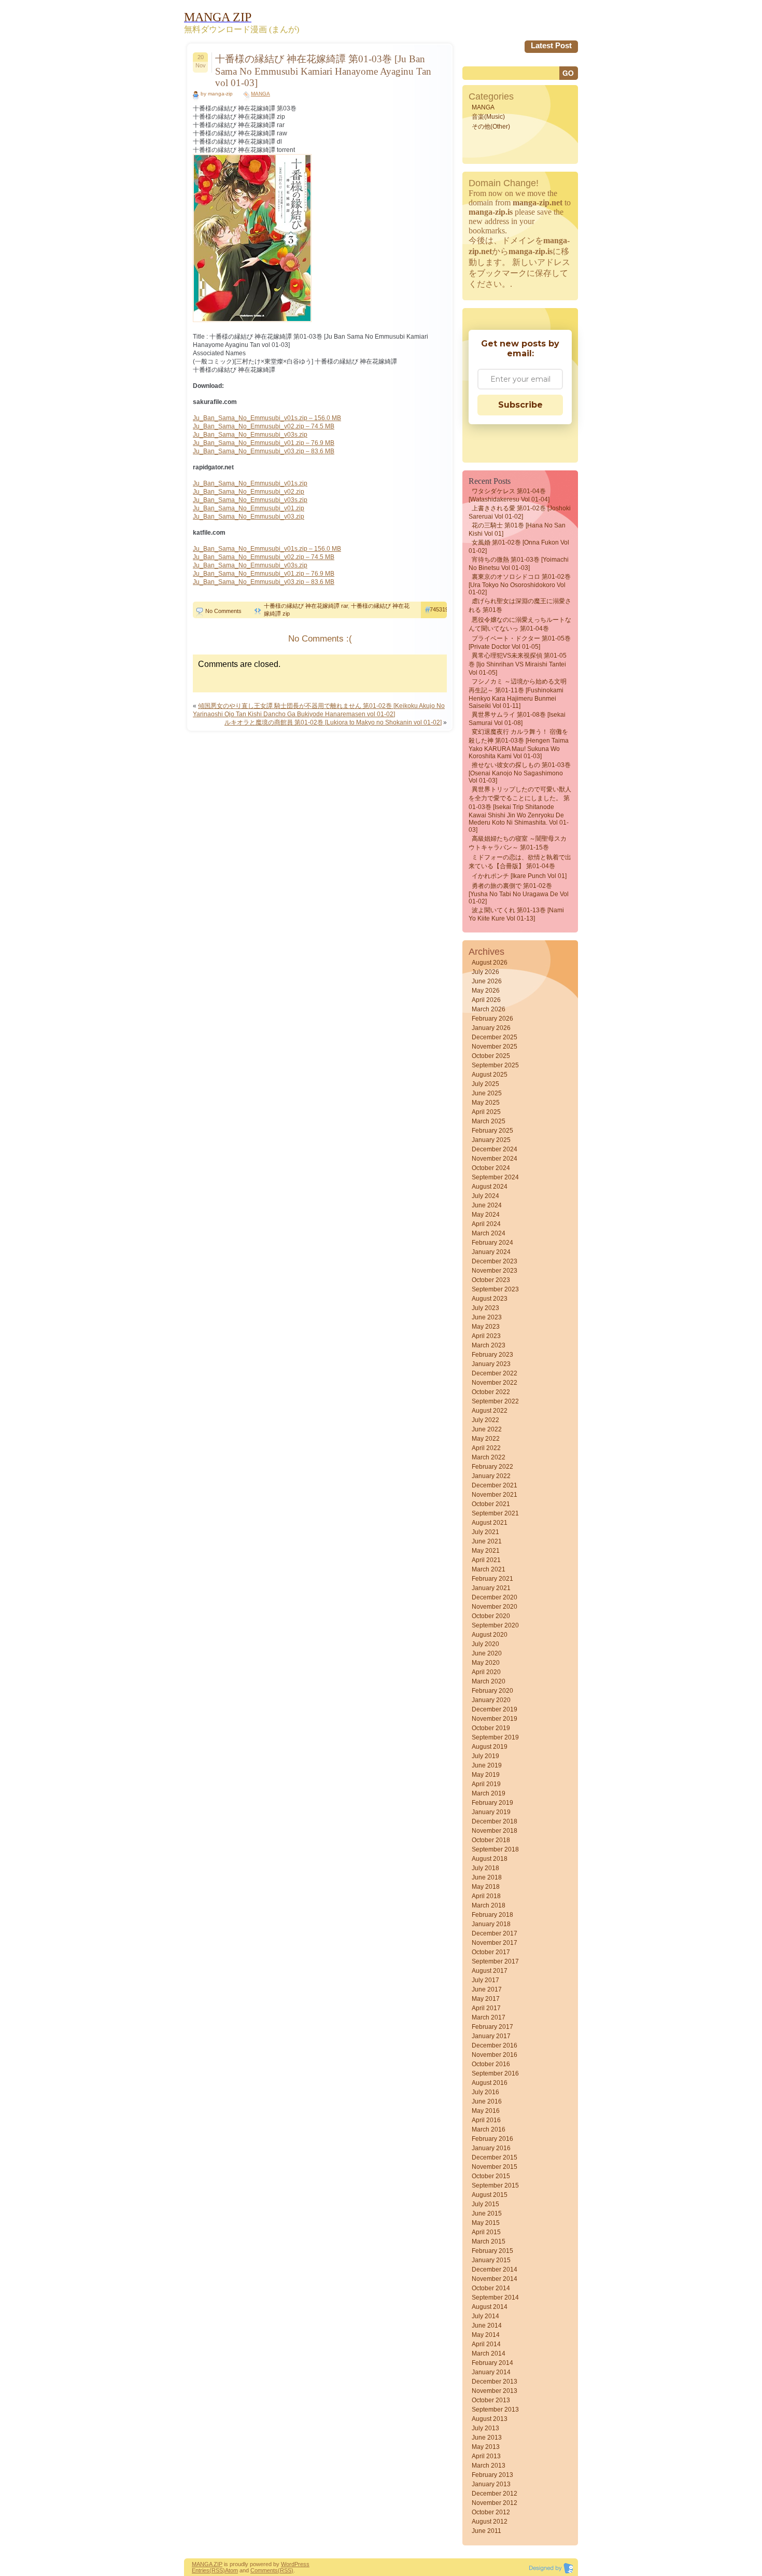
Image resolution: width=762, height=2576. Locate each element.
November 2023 (495, 1271)
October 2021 (491, 1504)
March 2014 (489, 2354)
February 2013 (492, 2475)
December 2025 (495, 1037)
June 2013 (487, 2438)
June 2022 (487, 1429)
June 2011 (486, 2531)
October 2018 (491, 1840)
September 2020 (495, 1625)
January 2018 (491, 1924)
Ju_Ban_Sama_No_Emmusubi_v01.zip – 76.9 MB (264, 443)
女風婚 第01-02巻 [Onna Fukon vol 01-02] (519, 547)
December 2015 (495, 2157)
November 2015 (495, 2167)
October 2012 (491, 2512)
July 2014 (485, 2316)
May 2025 (486, 1103)
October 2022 (491, 1392)
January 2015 (491, 2260)
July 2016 (485, 2092)
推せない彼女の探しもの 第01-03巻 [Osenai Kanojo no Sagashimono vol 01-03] (520, 773)
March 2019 (489, 1793)
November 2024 (495, 1159)
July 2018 (485, 1868)
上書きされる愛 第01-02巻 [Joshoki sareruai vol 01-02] (520, 512)
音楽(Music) (488, 117)
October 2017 (491, 1952)
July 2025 (485, 1084)
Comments (264, 2570)
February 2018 (492, 1915)
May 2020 (486, 1663)
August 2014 (490, 2307)
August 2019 (490, 1747)
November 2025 (495, 1047)
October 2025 (491, 1056)
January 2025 (491, 1140)
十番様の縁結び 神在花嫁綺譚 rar (306, 606)
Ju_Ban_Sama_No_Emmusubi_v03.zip (249, 517)
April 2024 (486, 1224)
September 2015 (495, 2185)
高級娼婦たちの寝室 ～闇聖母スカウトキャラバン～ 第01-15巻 (518, 843)
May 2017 (486, 1999)
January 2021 (491, 1588)
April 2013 (486, 2456)
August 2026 (490, 963)
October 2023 (491, 1280)
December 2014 (495, 2269)
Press (302, 2564)
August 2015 (490, 2195)
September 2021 (495, 1513)
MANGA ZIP (207, 2564)
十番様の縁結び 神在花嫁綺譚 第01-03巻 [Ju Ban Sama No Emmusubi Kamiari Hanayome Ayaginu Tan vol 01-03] (323, 71)
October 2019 (491, 1728)
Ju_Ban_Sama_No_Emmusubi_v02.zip (249, 492)
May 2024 (486, 1215)
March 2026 (489, 1009)
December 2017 (495, 1933)
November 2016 (495, 2055)
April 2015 (486, 2232)
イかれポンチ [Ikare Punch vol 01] (519, 876)
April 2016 (486, 2120)
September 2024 (495, 1177)
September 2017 (495, 1961)
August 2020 (490, 1635)
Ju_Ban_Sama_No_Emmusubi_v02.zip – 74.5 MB (264, 426)
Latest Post (551, 45)
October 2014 (491, 2288)
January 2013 (491, 2484)
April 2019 (486, 1784)
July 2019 (485, 1756)
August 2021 (490, 1523)
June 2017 (487, 1989)
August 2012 (490, 2522)
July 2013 (485, 2428)
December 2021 (495, 1485)
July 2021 (485, 1532)
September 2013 (495, 2410)
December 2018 (495, 1821)
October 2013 (491, 2400)
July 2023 (485, 1308)
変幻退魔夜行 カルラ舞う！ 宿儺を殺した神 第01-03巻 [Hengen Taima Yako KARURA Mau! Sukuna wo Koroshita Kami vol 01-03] (519, 744)
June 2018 (487, 1877)
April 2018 (486, 1896)
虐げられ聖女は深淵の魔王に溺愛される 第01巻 (520, 605)
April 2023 (486, 1336)
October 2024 (491, 1168)
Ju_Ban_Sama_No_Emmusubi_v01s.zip (250, 483)
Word (288, 2564)
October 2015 (491, 2176)
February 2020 (492, 1691)
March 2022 (489, 1457)
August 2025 (490, 1075)
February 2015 (492, 2251)
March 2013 (489, 2466)
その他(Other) (491, 127)
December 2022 (495, 1373)
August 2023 (490, 1299)
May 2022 (486, 1439)
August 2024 (490, 1187)
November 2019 (495, 1719)
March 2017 (489, 2017)
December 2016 (495, 2045)
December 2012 (495, 2494)
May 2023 (486, 1327)
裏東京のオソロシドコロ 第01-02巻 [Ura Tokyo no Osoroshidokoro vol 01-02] (520, 584)
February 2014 (492, 2363)
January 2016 (491, 2148)
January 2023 (491, 1364)
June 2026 (487, 981)
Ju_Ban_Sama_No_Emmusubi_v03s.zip (250, 435)
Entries (201, 2570)
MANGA (260, 94)
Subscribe (520, 405)
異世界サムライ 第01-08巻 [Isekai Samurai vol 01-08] (517, 719)
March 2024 (489, 1233)
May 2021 (486, 1551)
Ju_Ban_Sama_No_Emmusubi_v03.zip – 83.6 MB (264, 451)
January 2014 (491, 2372)
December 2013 (495, 2382)
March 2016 (489, 2129)
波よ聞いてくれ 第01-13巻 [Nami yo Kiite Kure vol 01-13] (516, 914)
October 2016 (491, 2064)
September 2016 (495, 2073)
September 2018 (495, 1849)
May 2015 (486, 2223)
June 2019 (487, 1765)
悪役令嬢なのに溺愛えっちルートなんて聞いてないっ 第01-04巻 (520, 624)
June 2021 (487, 1541)
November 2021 (495, 1495)
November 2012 (495, 2503)
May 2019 (486, 1775)
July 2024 (485, 1196)
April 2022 (486, 1448)
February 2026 (492, 1019)
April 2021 (486, 1560)
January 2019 (491, 1812)
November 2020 (495, 1607)
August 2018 (490, 1859)
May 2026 (486, 991)
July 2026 (485, 972)
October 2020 (491, 1616)
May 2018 (486, 1887)
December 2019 (495, 1709)
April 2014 (486, 2344)
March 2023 (489, 1345)
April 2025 (486, 1112)
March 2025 (489, 1121)
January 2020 (491, 1700)
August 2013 (490, 2419)
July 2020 (485, 1644)
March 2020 (489, 1681)
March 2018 (489, 1905)
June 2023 (487, 1317)
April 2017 (486, 2008)
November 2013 (495, 2391)
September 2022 (495, 1401)
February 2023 (492, 1355)
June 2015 (487, 2213)
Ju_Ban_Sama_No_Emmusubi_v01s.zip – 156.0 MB (267, 418)
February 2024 (492, 1243)
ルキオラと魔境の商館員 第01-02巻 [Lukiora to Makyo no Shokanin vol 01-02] (333, 722)
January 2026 (491, 1028)
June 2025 (487, 1093)
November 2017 (495, 1943)
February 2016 (492, 2139)
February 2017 (492, 2027)
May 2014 (486, 2335)
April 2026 (486, 1000)
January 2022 (491, 1476)
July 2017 (485, 1980)
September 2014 (495, 2297)
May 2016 (486, 2111)
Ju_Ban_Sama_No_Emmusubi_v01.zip (249, 508)
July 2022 (485, 1420)
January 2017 (491, 2036)
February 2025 (492, 1131)
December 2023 (495, 1261)
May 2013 (486, 2447)
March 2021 (489, 1569)
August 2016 (490, 2083)
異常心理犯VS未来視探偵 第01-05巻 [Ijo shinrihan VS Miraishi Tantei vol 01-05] (518, 664)
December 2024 (495, 1149)
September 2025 (495, 1065)
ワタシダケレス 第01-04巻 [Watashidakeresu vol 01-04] (509, 495)
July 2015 (485, 2204)
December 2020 (495, 1597)
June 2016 (487, 2101)
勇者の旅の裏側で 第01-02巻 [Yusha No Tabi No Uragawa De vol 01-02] (519, 894)
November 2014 (495, 2279)
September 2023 (495, 1289)
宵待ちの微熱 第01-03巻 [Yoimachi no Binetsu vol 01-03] (519, 564)
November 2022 (495, 1383)
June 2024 (487, 1205)
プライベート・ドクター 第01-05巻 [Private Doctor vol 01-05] (520, 643)
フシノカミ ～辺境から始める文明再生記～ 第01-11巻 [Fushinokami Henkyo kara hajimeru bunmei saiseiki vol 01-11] (518, 694)
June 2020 (487, 1653)
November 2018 (495, 1831)
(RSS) (217, 2570)
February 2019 (492, 1803)
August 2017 (490, 1971)
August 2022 (490, 1411)
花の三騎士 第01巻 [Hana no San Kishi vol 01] (517, 530)
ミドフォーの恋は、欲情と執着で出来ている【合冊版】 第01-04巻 (520, 862)
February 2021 (492, 1579)
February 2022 (492, 1467)
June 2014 (487, 2326)
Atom (231, 2570)
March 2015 (489, 2241)
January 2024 (491, 1252)
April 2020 (486, 1672)
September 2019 (495, 1737)
